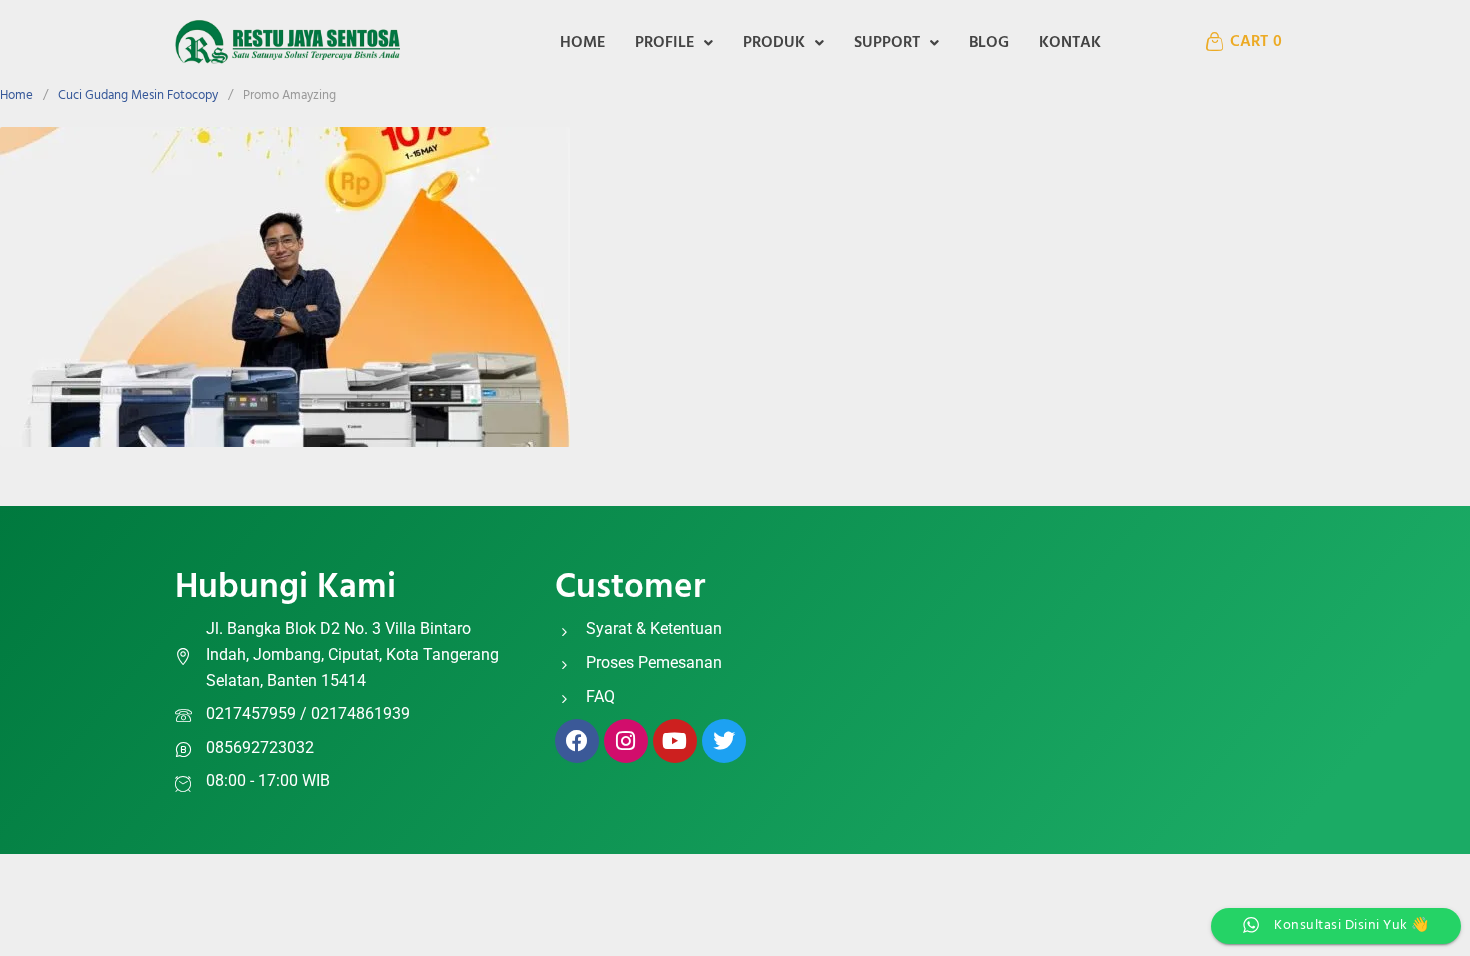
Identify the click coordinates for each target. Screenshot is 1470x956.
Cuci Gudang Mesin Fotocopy (138, 95)
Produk (774, 43)
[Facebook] (577, 741)
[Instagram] (626, 741)
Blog (989, 43)
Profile (664, 43)
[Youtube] (675, 741)
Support (887, 43)
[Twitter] (724, 741)
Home (582, 43)
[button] (674, 43)
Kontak (1070, 43)
